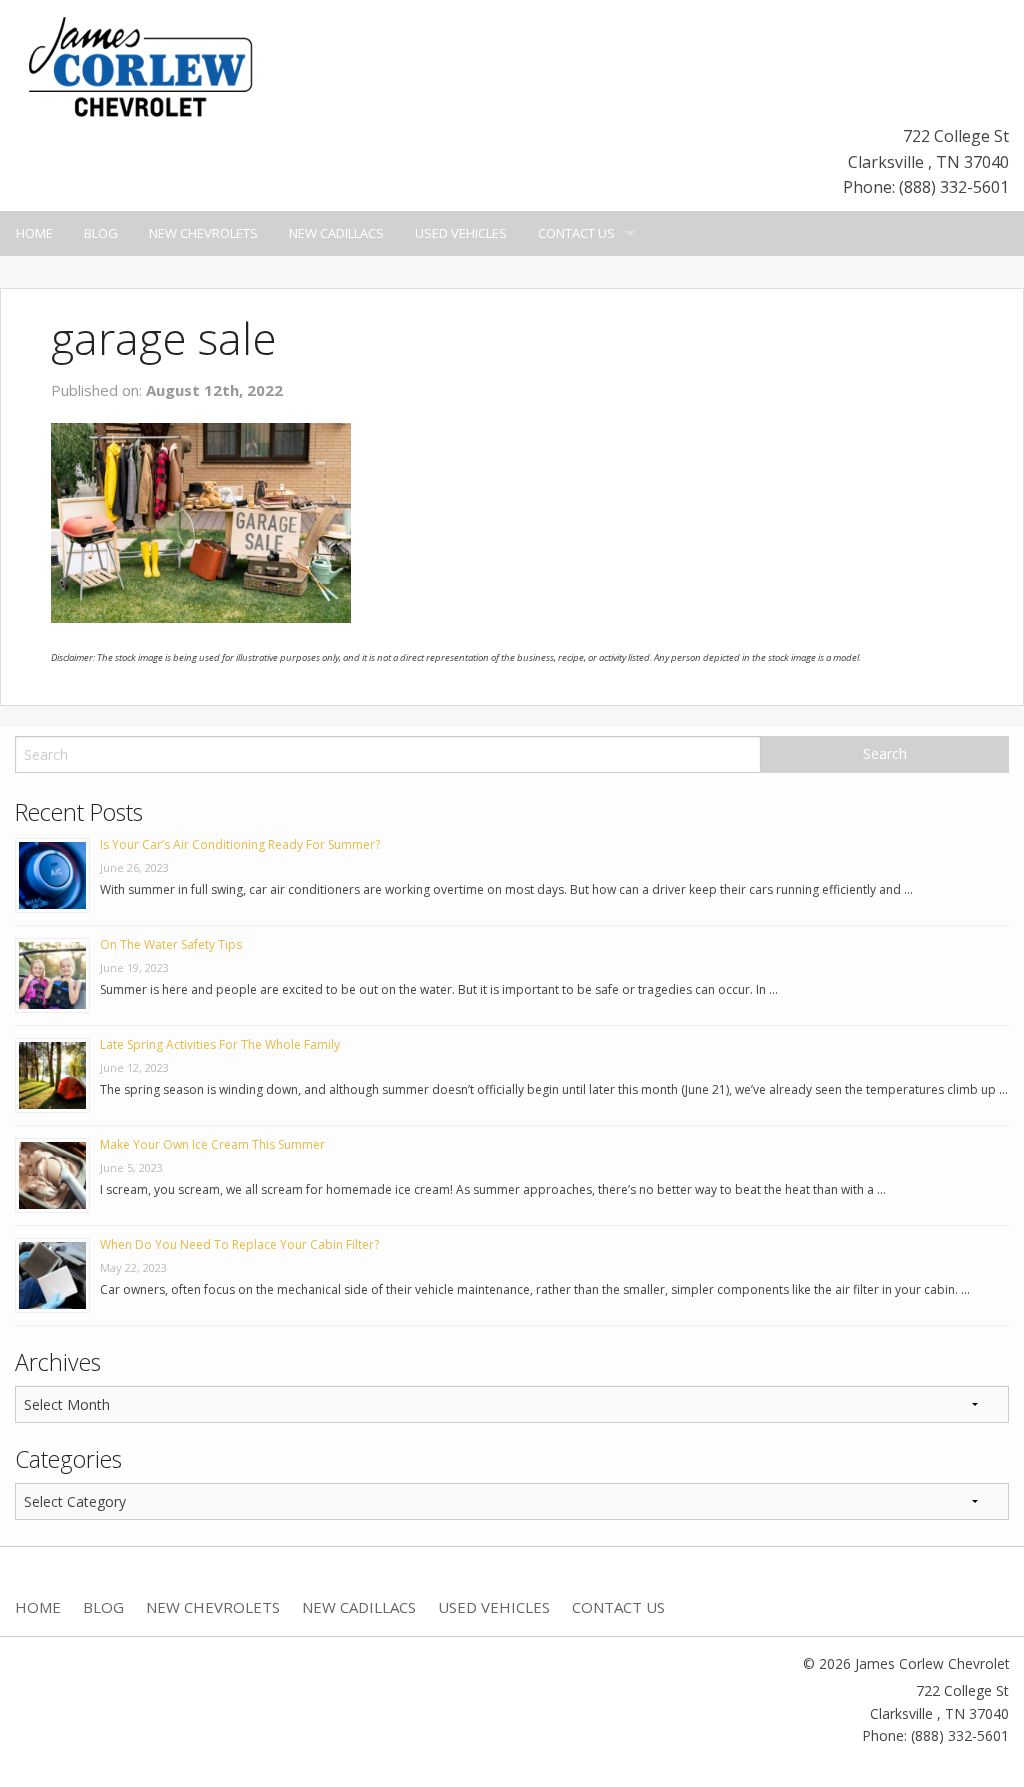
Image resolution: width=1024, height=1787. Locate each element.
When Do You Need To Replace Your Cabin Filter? (239, 1244)
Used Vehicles (461, 233)
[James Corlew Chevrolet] (140, 65)
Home (34, 233)
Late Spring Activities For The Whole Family (220, 1044)
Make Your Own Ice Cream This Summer (212, 1144)
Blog (101, 233)
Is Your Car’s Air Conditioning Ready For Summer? (240, 844)
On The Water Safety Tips (171, 944)
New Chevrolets (203, 233)
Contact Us (576, 233)
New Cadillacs (336, 233)
